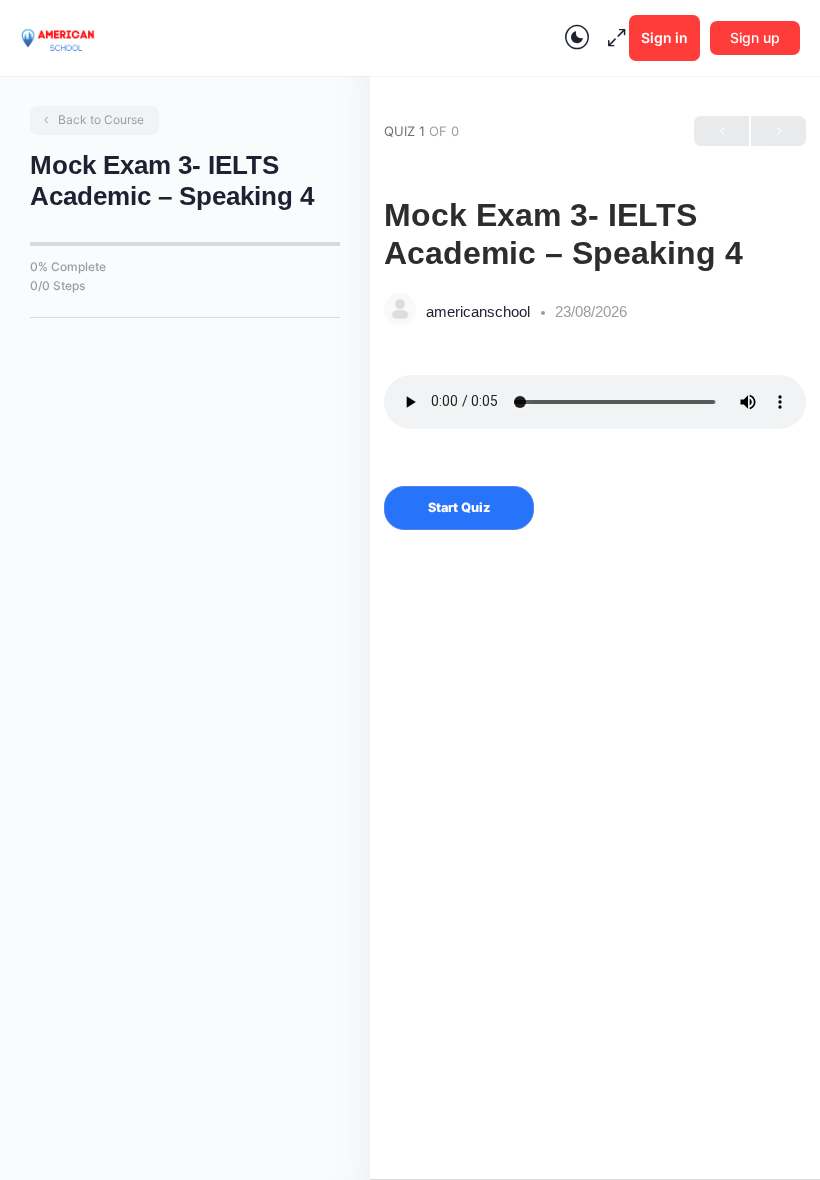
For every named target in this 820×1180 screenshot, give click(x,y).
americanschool (480, 311)
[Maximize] (613, 38)
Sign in (664, 37)
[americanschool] (400, 311)
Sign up (755, 37)
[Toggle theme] (577, 38)
